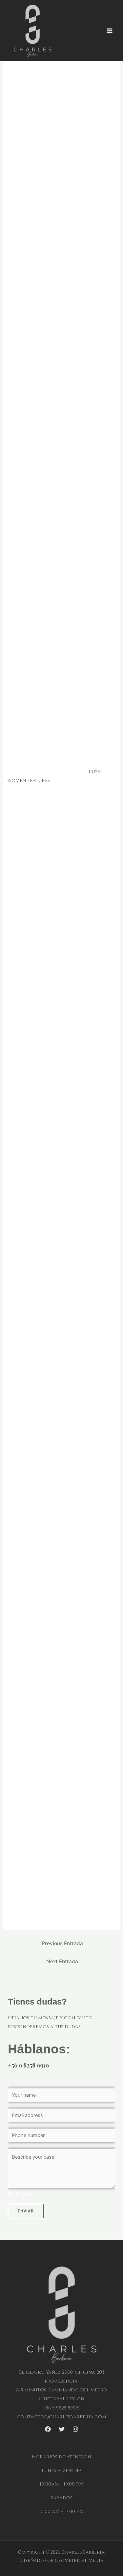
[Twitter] (62, 2429)
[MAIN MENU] (110, 31)
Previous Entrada (62, 1943)
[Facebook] (48, 2429)
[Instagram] (75, 2429)
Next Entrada (62, 1961)
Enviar (26, 2211)
